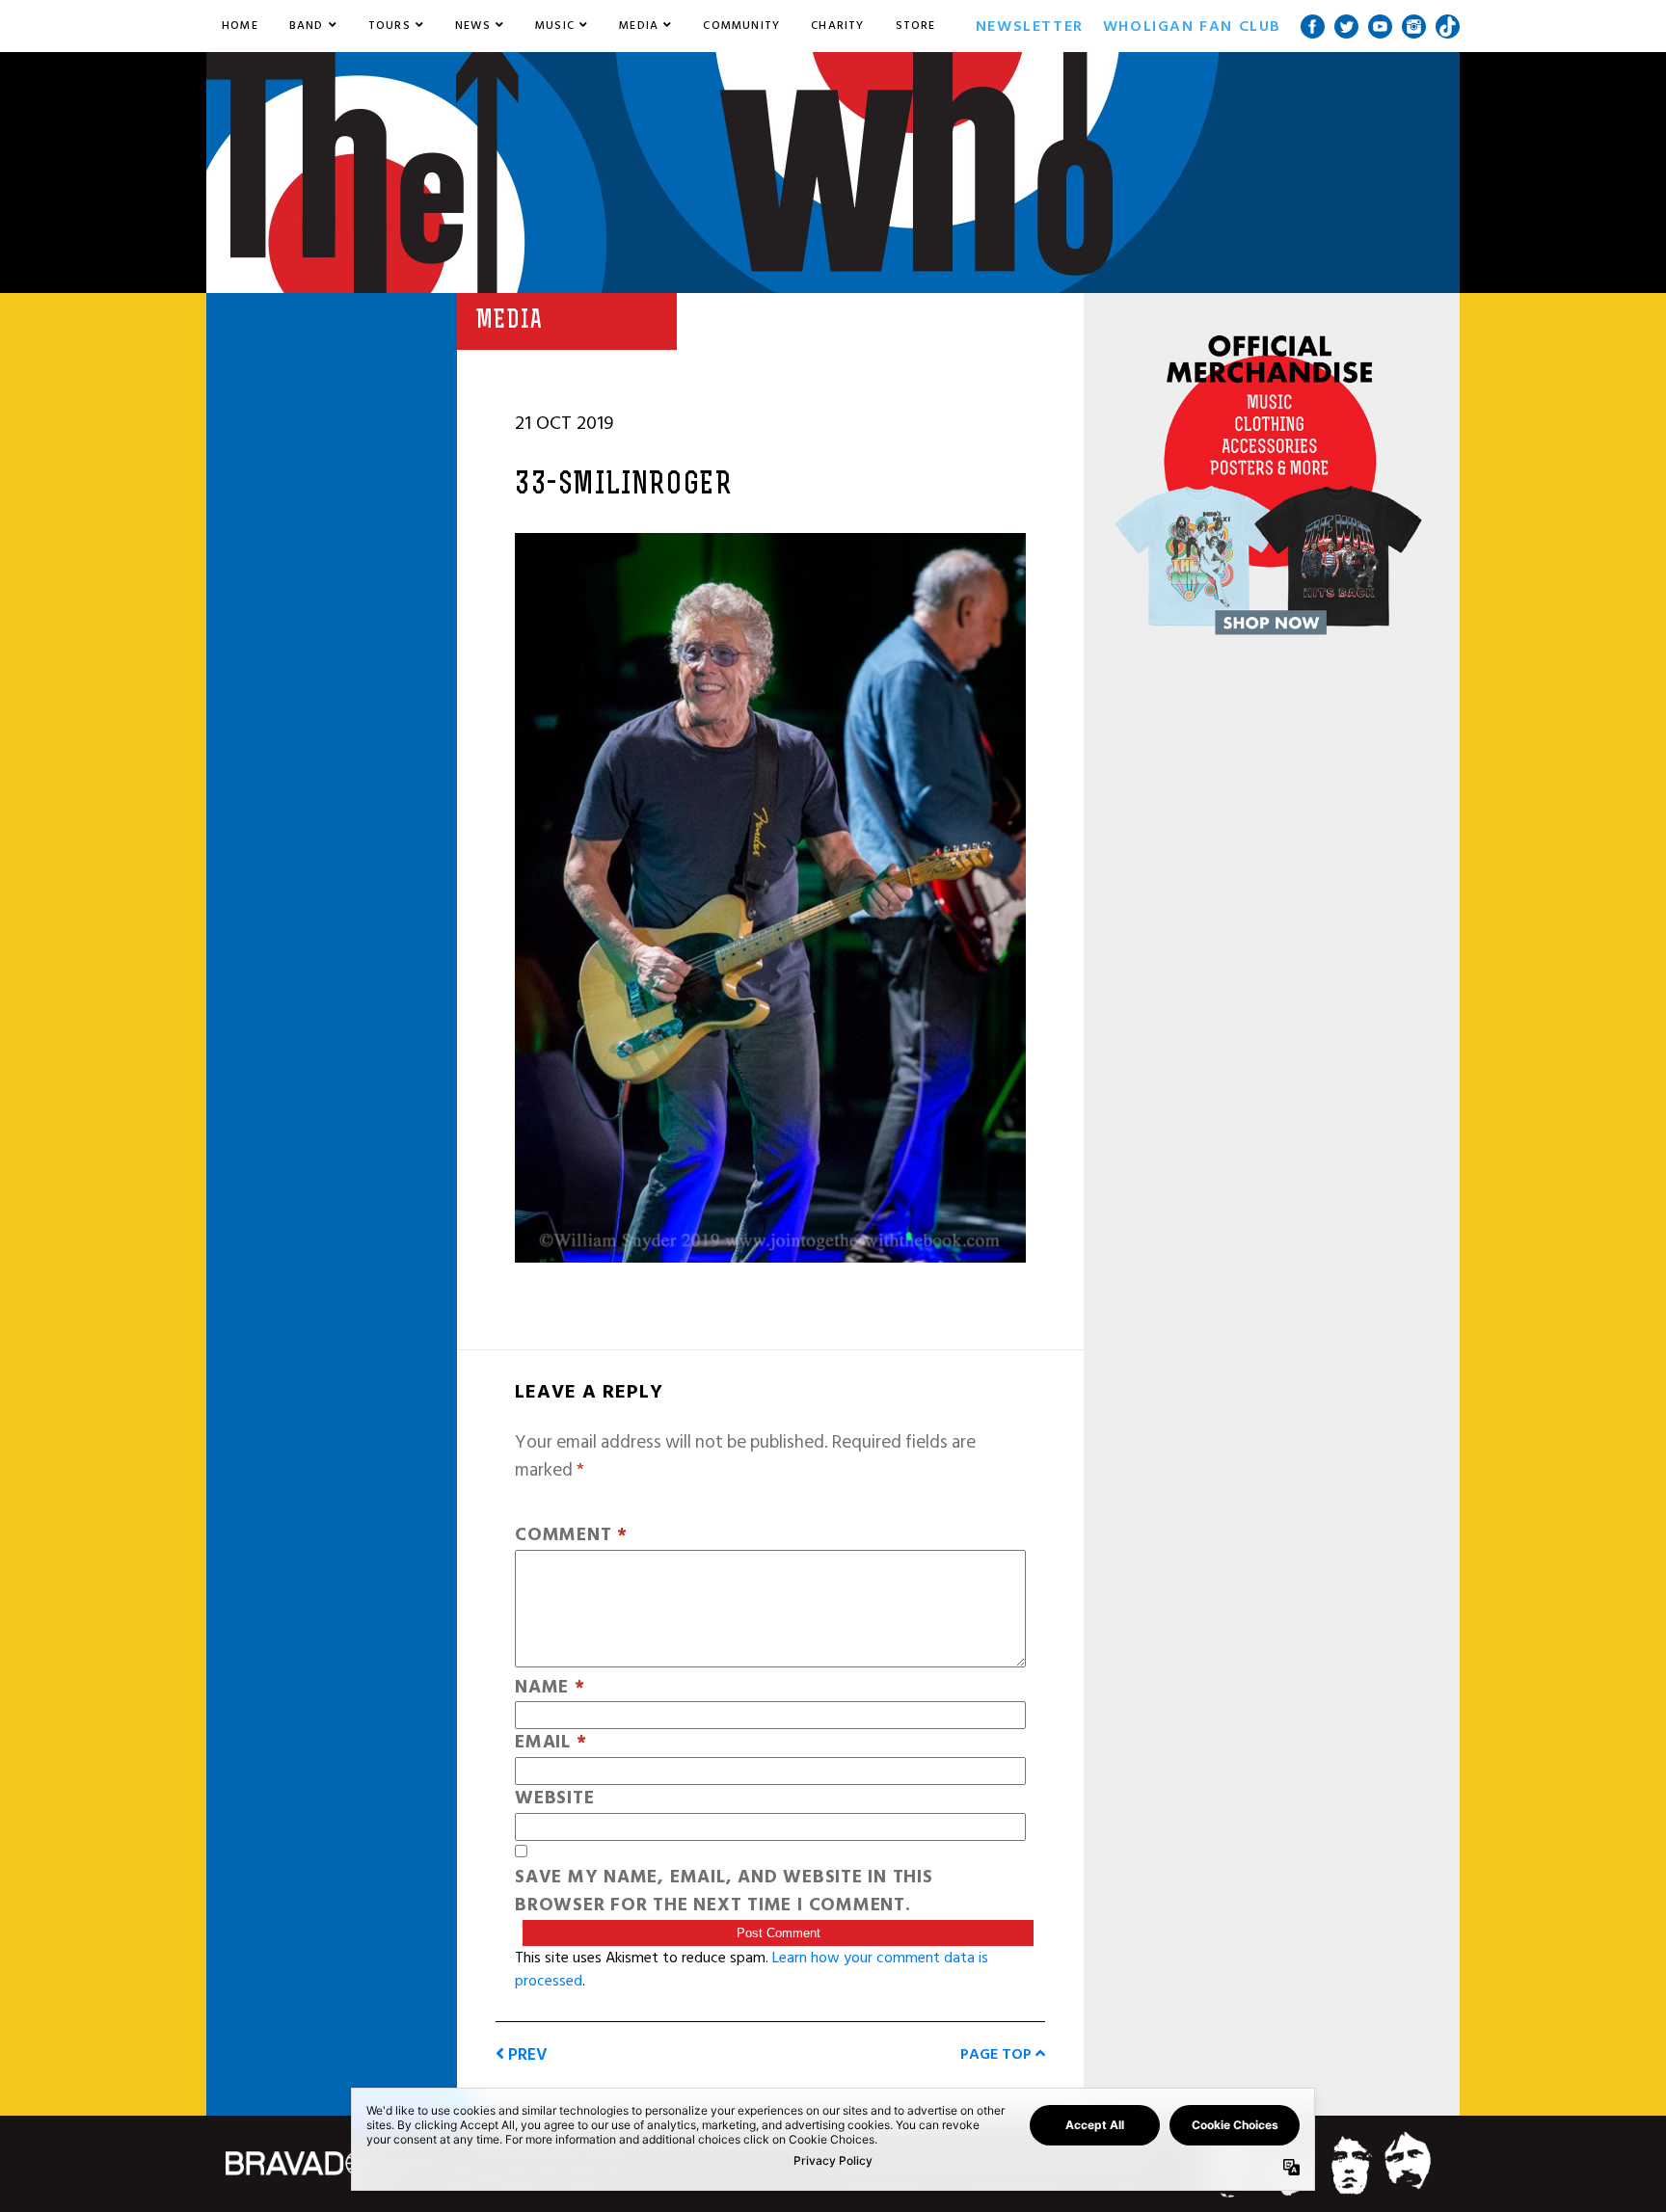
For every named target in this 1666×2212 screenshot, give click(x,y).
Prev (526, 2054)
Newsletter (1030, 26)
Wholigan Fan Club (1192, 26)
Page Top (998, 2054)
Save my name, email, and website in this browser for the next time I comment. (724, 1892)
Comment (571, 1536)
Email (551, 1743)
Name (550, 1688)
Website (554, 1799)
